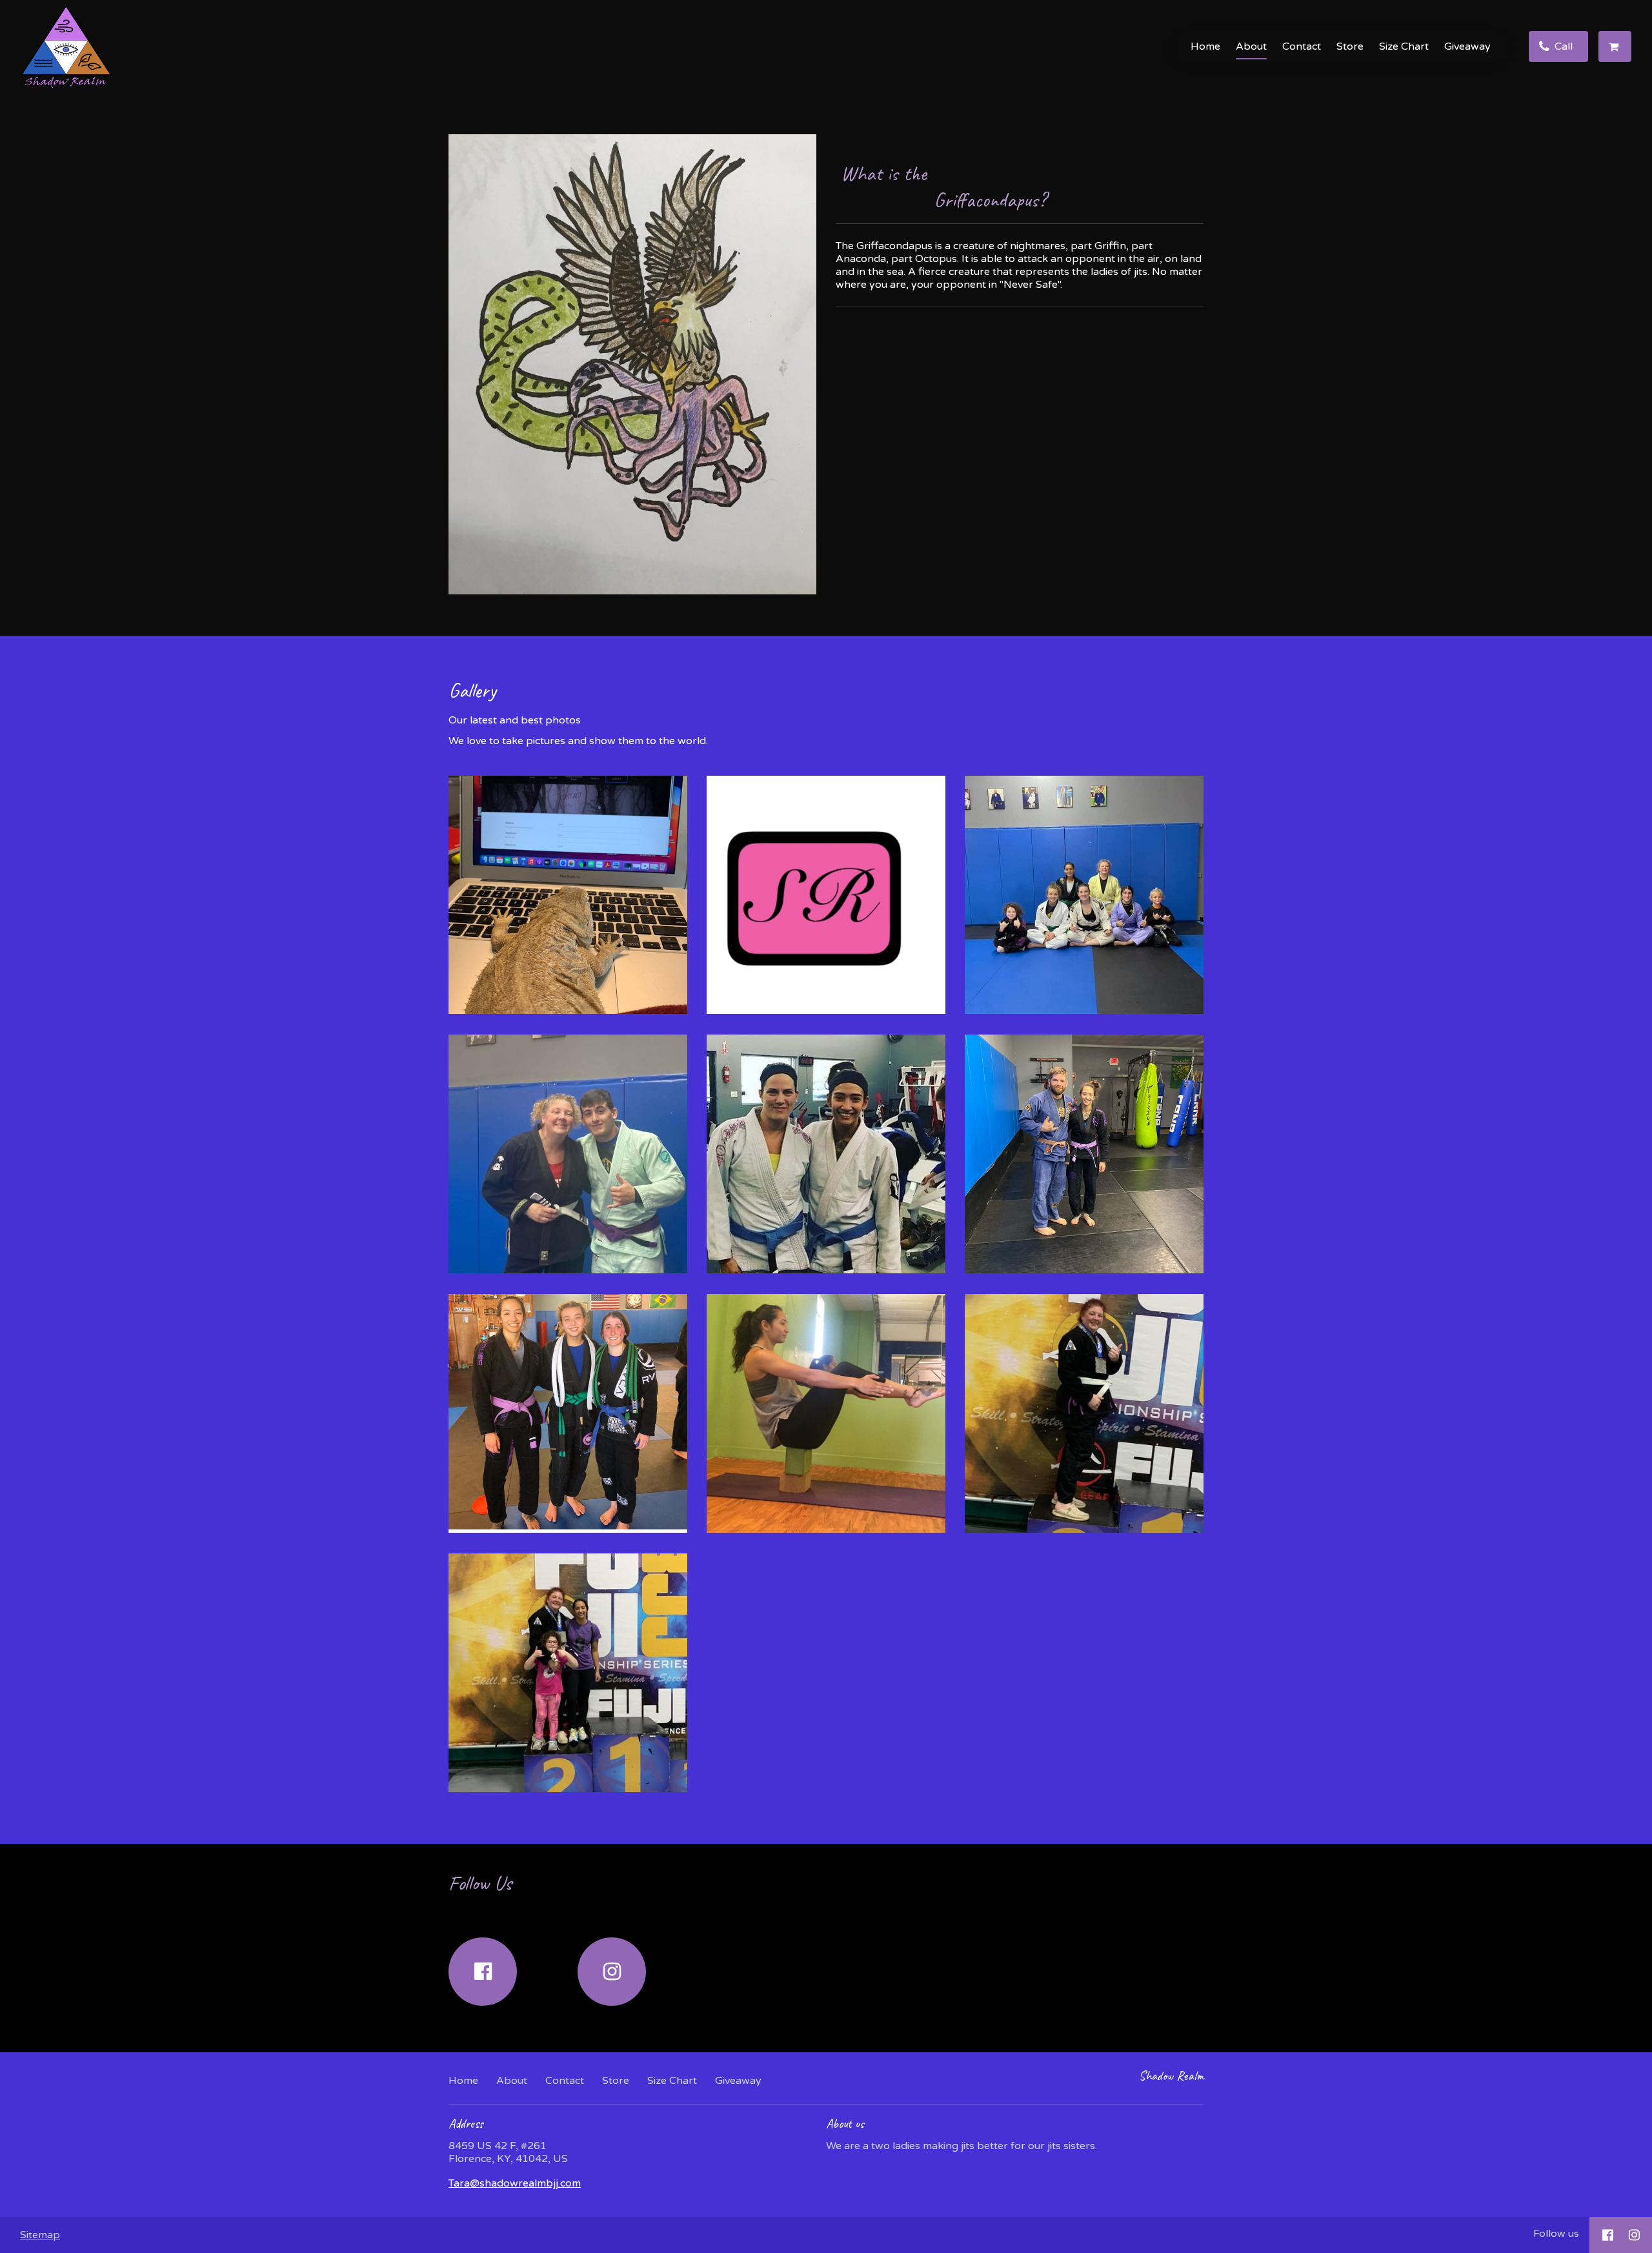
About (1251, 46)
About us (845, 2124)
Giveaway (1467, 46)
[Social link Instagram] (612, 1972)
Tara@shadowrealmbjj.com (515, 2183)
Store (1350, 46)
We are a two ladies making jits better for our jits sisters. (962, 2146)
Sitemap (40, 2235)
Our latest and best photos (515, 720)
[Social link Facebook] (483, 1972)
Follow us (1556, 2234)
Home (1205, 46)
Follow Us (480, 1883)
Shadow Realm (1171, 2076)
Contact (1302, 46)
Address (466, 2124)
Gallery (472, 690)
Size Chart (1404, 46)
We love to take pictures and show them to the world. (578, 741)
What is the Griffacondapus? (1015, 187)
